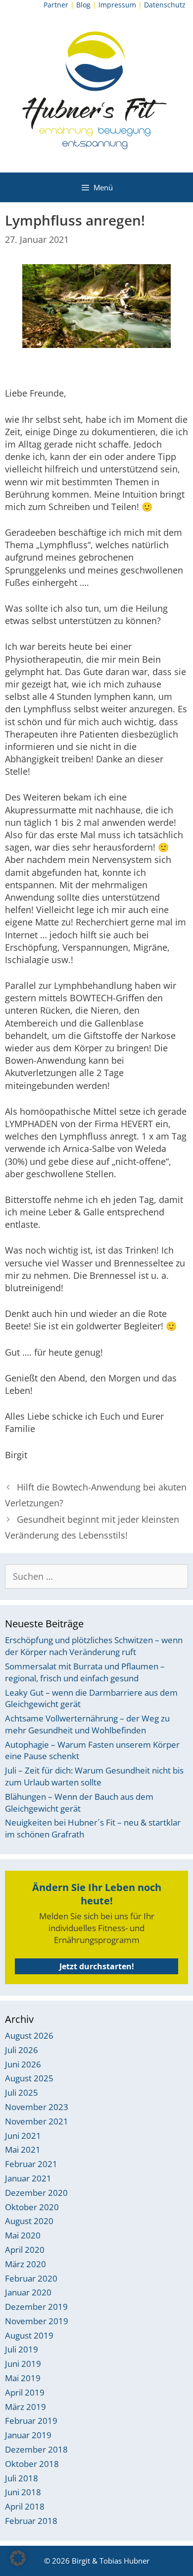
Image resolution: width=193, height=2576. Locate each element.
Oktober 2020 (32, 2207)
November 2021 (37, 2121)
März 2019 (25, 2407)
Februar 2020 (31, 2278)
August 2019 (29, 2335)
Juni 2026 (23, 2064)
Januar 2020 (28, 2292)
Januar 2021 (28, 2178)
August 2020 (29, 2221)
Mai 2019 (23, 2378)
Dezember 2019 (36, 2307)
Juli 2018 (22, 2478)
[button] (18, 2558)
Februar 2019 (31, 2421)
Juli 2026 (22, 2050)
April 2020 (25, 2250)
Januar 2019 (28, 2435)
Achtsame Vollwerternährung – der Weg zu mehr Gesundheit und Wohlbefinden (87, 1724)
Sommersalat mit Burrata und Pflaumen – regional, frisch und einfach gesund (85, 1672)
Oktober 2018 (32, 2464)
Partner (56, 5)
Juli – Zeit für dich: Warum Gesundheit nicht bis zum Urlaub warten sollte (94, 1776)
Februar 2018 (31, 2521)
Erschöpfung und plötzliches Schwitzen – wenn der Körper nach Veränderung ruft (94, 1646)
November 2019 (37, 2321)
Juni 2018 (23, 2492)
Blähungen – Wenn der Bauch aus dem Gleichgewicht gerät (79, 1803)
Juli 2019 (22, 2349)
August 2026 (29, 2035)
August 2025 (29, 2078)
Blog (83, 5)
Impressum (117, 5)
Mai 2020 (23, 2235)
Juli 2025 (22, 2092)
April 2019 (25, 2392)
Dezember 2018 (36, 2449)
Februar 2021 (31, 2164)
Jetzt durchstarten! (97, 1966)
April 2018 (25, 2506)
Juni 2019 (23, 2364)
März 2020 (25, 2264)
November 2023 (37, 2107)
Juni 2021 (23, 2136)
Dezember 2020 (36, 2193)
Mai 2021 (23, 2149)
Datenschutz (165, 5)
